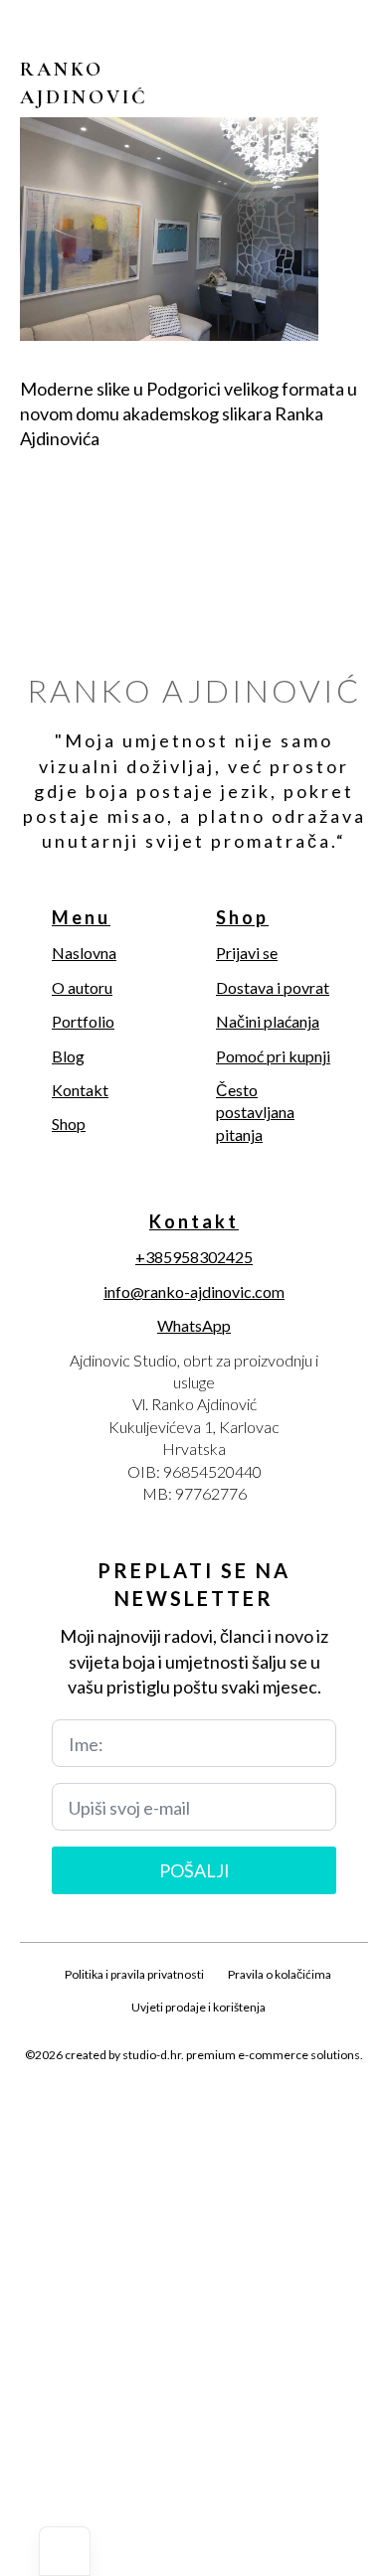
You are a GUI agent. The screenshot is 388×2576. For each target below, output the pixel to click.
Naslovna (84, 953)
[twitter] (160, 2102)
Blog (68, 1056)
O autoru (82, 987)
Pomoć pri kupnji (273, 1056)
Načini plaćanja (268, 1021)
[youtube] (262, 2102)
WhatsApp (194, 1325)
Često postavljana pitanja (255, 1112)
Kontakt (80, 1090)
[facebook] (126, 2102)
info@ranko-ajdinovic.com (194, 1291)
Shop (69, 1124)
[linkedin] (228, 2102)
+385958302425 (194, 1257)
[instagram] (194, 2102)
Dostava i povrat (273, 987)
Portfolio (83, 1021)
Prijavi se (247, 953)
